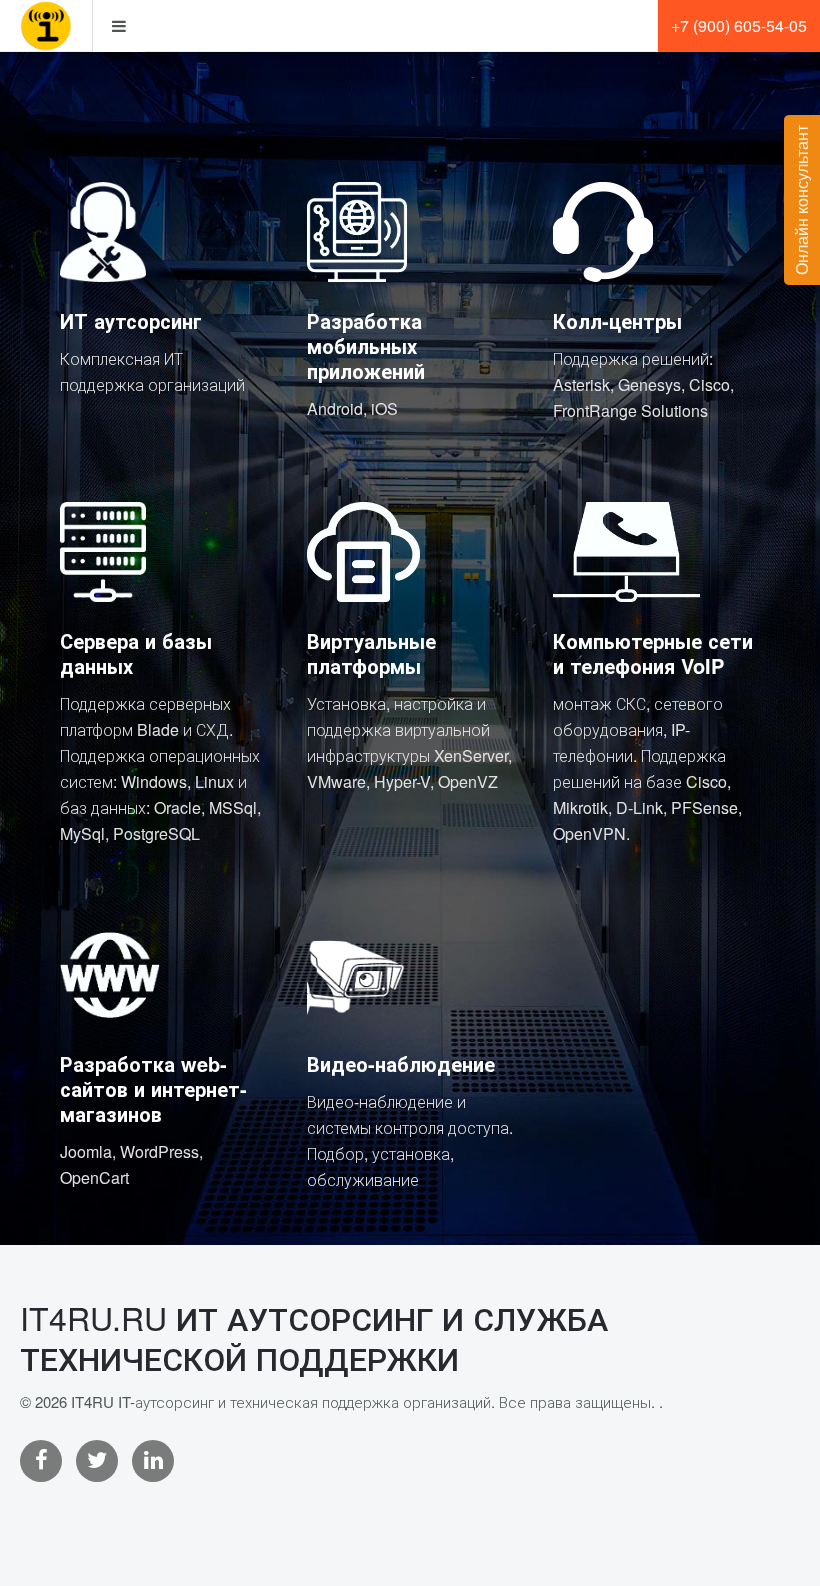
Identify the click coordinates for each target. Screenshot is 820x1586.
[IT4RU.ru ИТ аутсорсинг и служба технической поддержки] (46, 26)
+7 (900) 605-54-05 (739, 25)
